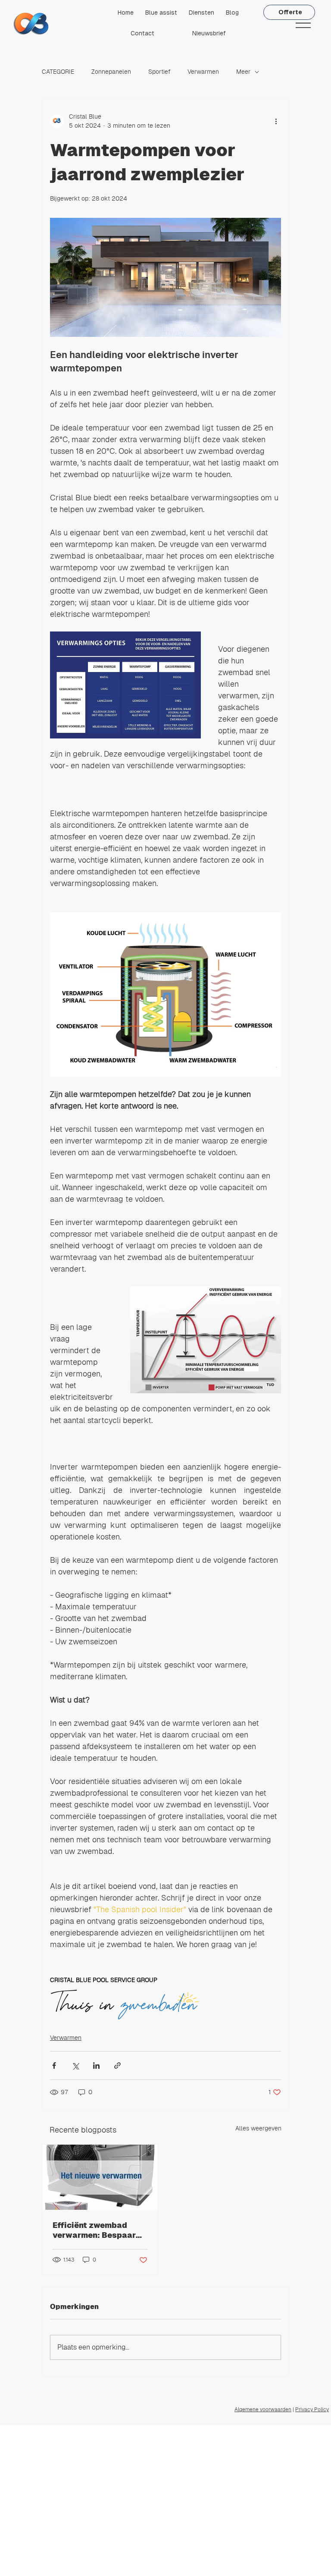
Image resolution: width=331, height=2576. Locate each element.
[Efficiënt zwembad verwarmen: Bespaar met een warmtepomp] (100, 2177)
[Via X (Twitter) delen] (75, 2066)
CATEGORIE (58, 72)
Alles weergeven (258, 2128)
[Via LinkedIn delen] (96, 2066)
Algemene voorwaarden (263, 2410)
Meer (243, 72)
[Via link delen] (117, 2066)
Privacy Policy (312, 2410)
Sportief (159, 72)
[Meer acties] (276, 121)
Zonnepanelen (111, 72)
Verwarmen (203, 72)
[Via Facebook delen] (54, 2066)
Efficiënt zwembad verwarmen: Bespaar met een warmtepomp (96, 2230)
